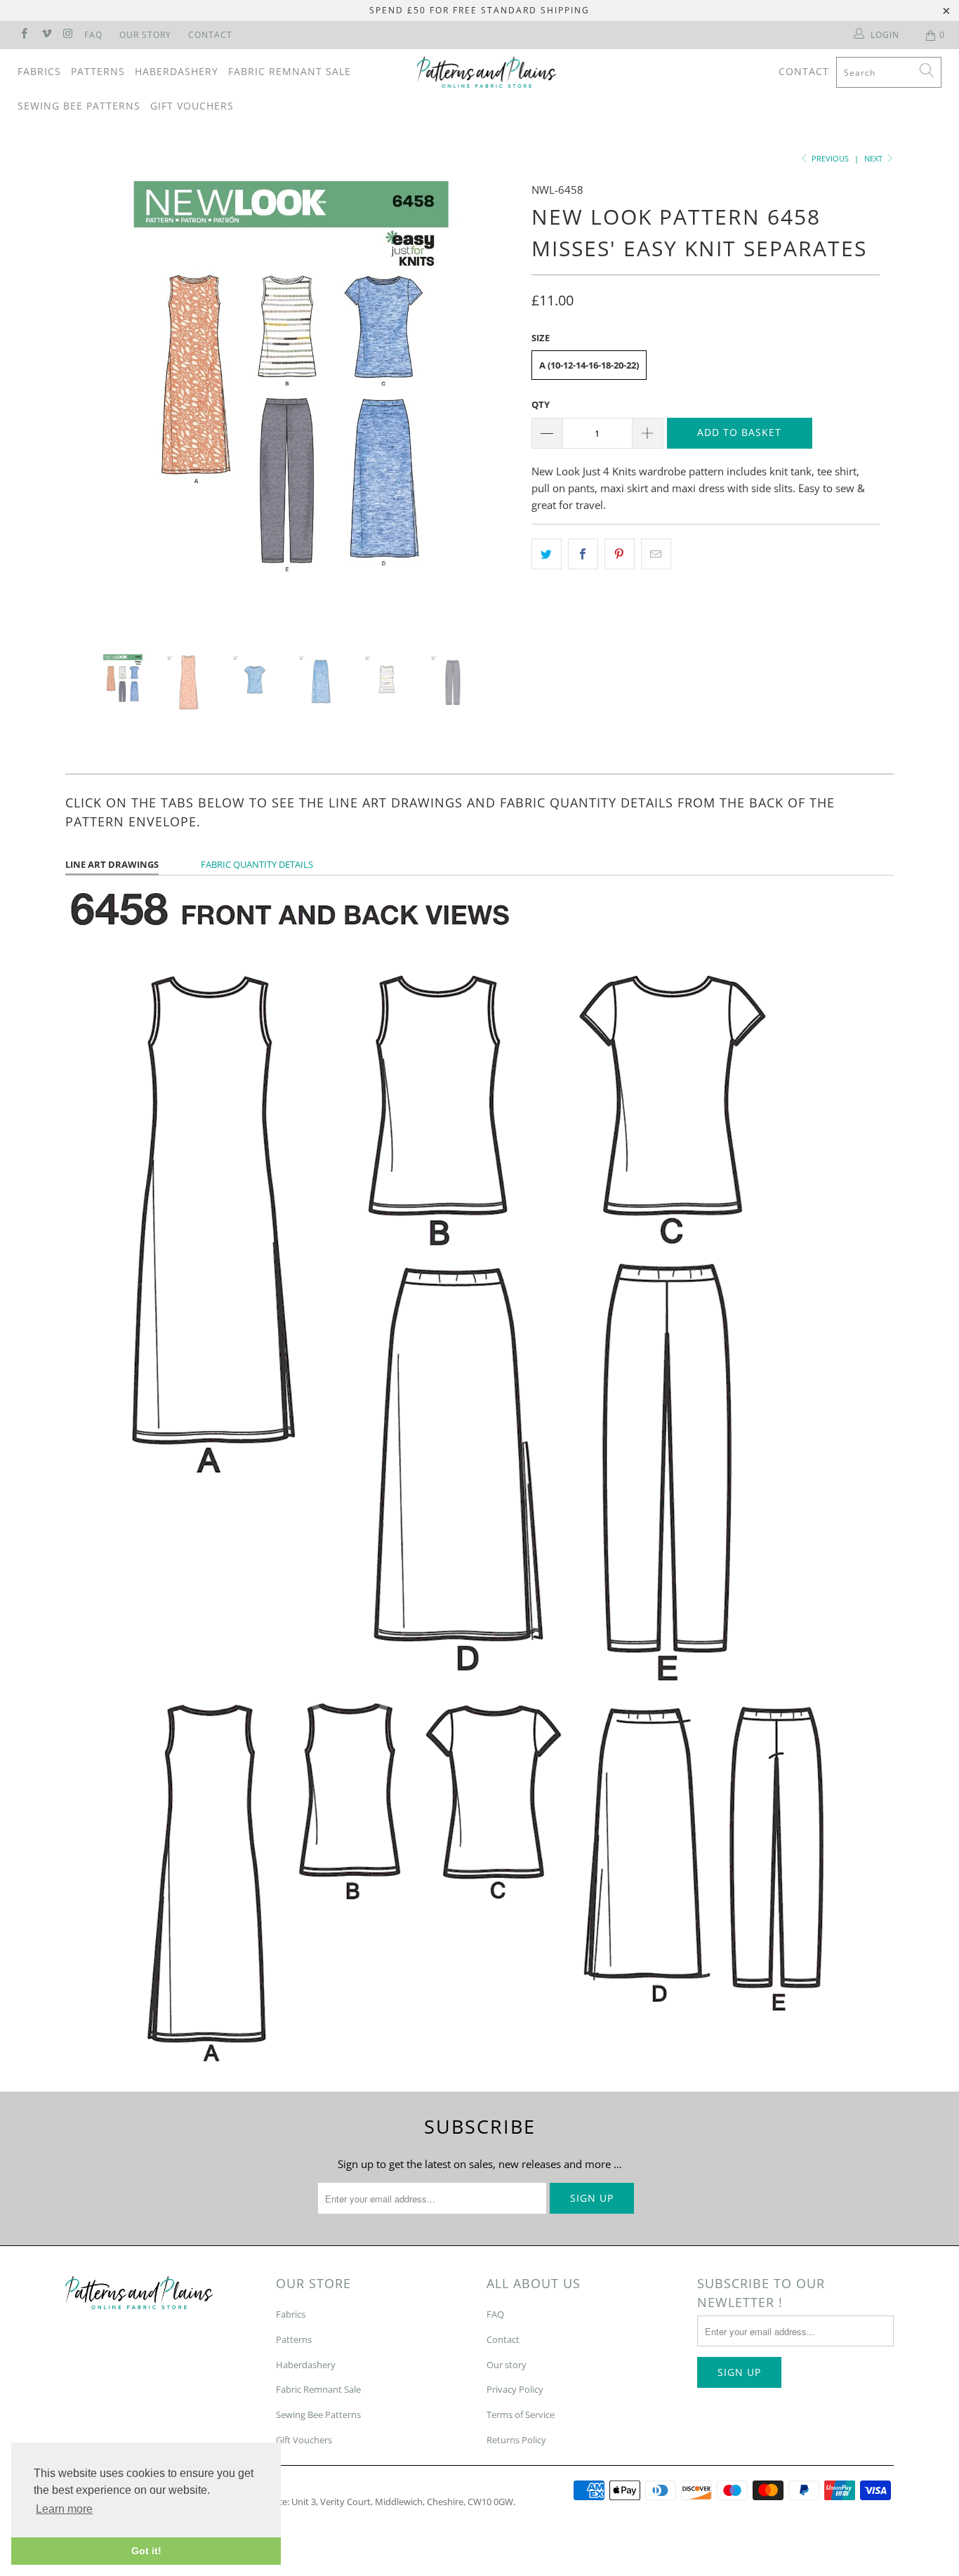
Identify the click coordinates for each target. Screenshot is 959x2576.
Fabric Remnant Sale (290, 71)
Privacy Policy (515, 2389)
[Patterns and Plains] (487, 72)
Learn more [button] (64, 2509)
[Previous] (90, 407)
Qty (541, 404)
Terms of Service (521, 2415)
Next (874, 158)
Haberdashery (177, 71)
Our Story (145, 35)
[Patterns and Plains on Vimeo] (45, 35)
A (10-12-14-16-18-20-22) (589, 365)
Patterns (98, 71)
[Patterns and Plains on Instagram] (68, 35)
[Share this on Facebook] (583, 554)
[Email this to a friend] (656, 554)
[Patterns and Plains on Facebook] (24, 35)
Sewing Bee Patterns (79, 106)
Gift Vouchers (192, 106)
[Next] (493, 407)
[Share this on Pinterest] (620, 554)
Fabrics (39, 71)
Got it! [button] (146, 2551)
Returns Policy (516, 2440)
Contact (210, 35)
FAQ (93, 35)
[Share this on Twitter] (547, 554)
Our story (507, 2365)
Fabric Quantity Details (257, 864)
